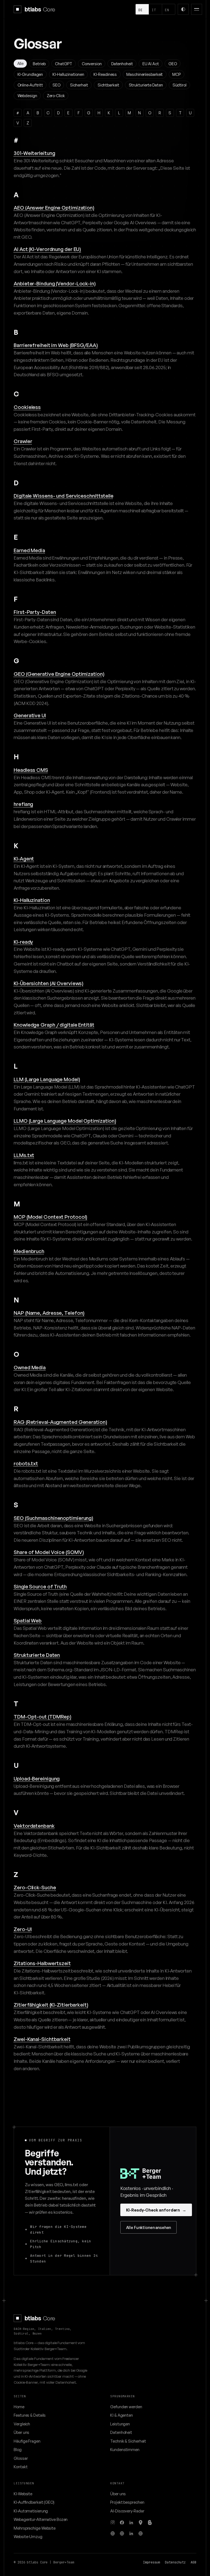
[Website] (113, 2533)
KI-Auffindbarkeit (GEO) (34, 2502)
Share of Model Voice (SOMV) (49, 1552)
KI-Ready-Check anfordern (156, 2210)
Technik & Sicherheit (128, 2441)
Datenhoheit (122, 64)
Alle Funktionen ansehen (149, 2227)
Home (19, 2407)
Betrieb (39, 64)
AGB (193, 2562)
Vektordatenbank (34, 1826)
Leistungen (120, 2424)
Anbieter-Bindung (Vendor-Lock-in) (55, 283)
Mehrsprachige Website (35, 2528)
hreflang (23, 804)
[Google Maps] (141, 2523)
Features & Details (30, 2415)
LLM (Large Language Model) (47, 1079)
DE (140, 10)
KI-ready (23, 942)
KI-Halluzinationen (68, 74)
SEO (56, 85)
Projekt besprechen (127, 2502)
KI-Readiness (105, 74)
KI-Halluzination (32, 900)
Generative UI (30, 715)
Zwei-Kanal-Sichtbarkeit (42, 2039)
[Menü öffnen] (197, 9)
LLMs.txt (24, 1155)
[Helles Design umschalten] (183, 9)
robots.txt (26, 1463)
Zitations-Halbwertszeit (42, 1963)
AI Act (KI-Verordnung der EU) (47, 249)
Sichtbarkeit (108, 85)
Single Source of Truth (40, 1586)
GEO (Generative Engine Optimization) (59, 674)
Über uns (21, 2432)
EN (167, 10)
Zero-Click (56, 95)
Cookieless (27, 407)
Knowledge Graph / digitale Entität (54, 1025)
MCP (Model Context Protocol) (50, 1217)
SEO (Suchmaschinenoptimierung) (53, 1518)
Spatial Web (28, 1620)
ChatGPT (63, 64)
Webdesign (27, 95)
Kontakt (21, 2467)
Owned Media (30, 1367)
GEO (173, 64)
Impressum (151, 2562)
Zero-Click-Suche (35, 1887)
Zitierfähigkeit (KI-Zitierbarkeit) (51, 2005)
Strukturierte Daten (146, 85)
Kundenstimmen (125, 2449)
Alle (21, 63)
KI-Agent (24, 858)
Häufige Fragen (27, 2441)
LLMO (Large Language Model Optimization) (65, 1121)
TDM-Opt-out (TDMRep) (43, 1716)
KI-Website (23, 2494)
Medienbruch (29, 1251)
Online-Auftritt (30, 85)
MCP (177, 74)
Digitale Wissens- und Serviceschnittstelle (64, 496)
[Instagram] (113, 2523)
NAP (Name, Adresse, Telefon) (49, 1313)
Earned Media (29, 550)
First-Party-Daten (35, 612)
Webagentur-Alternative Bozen (41, 2519)
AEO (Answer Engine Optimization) (54, 207)
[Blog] (150, 2523)
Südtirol (180, 85)
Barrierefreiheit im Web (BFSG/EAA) (56, 345)
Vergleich (22, 2424)
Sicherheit (79, 85)
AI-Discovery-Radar (127, 2511)
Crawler (23, 441)
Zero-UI (23, 1929)
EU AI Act (151, 64)
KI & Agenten (122, 2415)
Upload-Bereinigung (37, 1778)
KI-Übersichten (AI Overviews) (49, 983)
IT (154, 10)
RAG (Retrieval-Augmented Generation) (60, 1422)
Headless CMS (31, 770)
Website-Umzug (28, 2536)
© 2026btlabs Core (31, 2562)
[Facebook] (122, 2523)
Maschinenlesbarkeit (145, 74)
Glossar (21, 2458)
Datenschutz (175, 2562)
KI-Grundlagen (30, 74)
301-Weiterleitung (34, 153)
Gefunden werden (126, 2407)
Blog (18, 2449)
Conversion (92, 64)
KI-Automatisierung (31, 2511)
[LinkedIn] (131, 2523)
